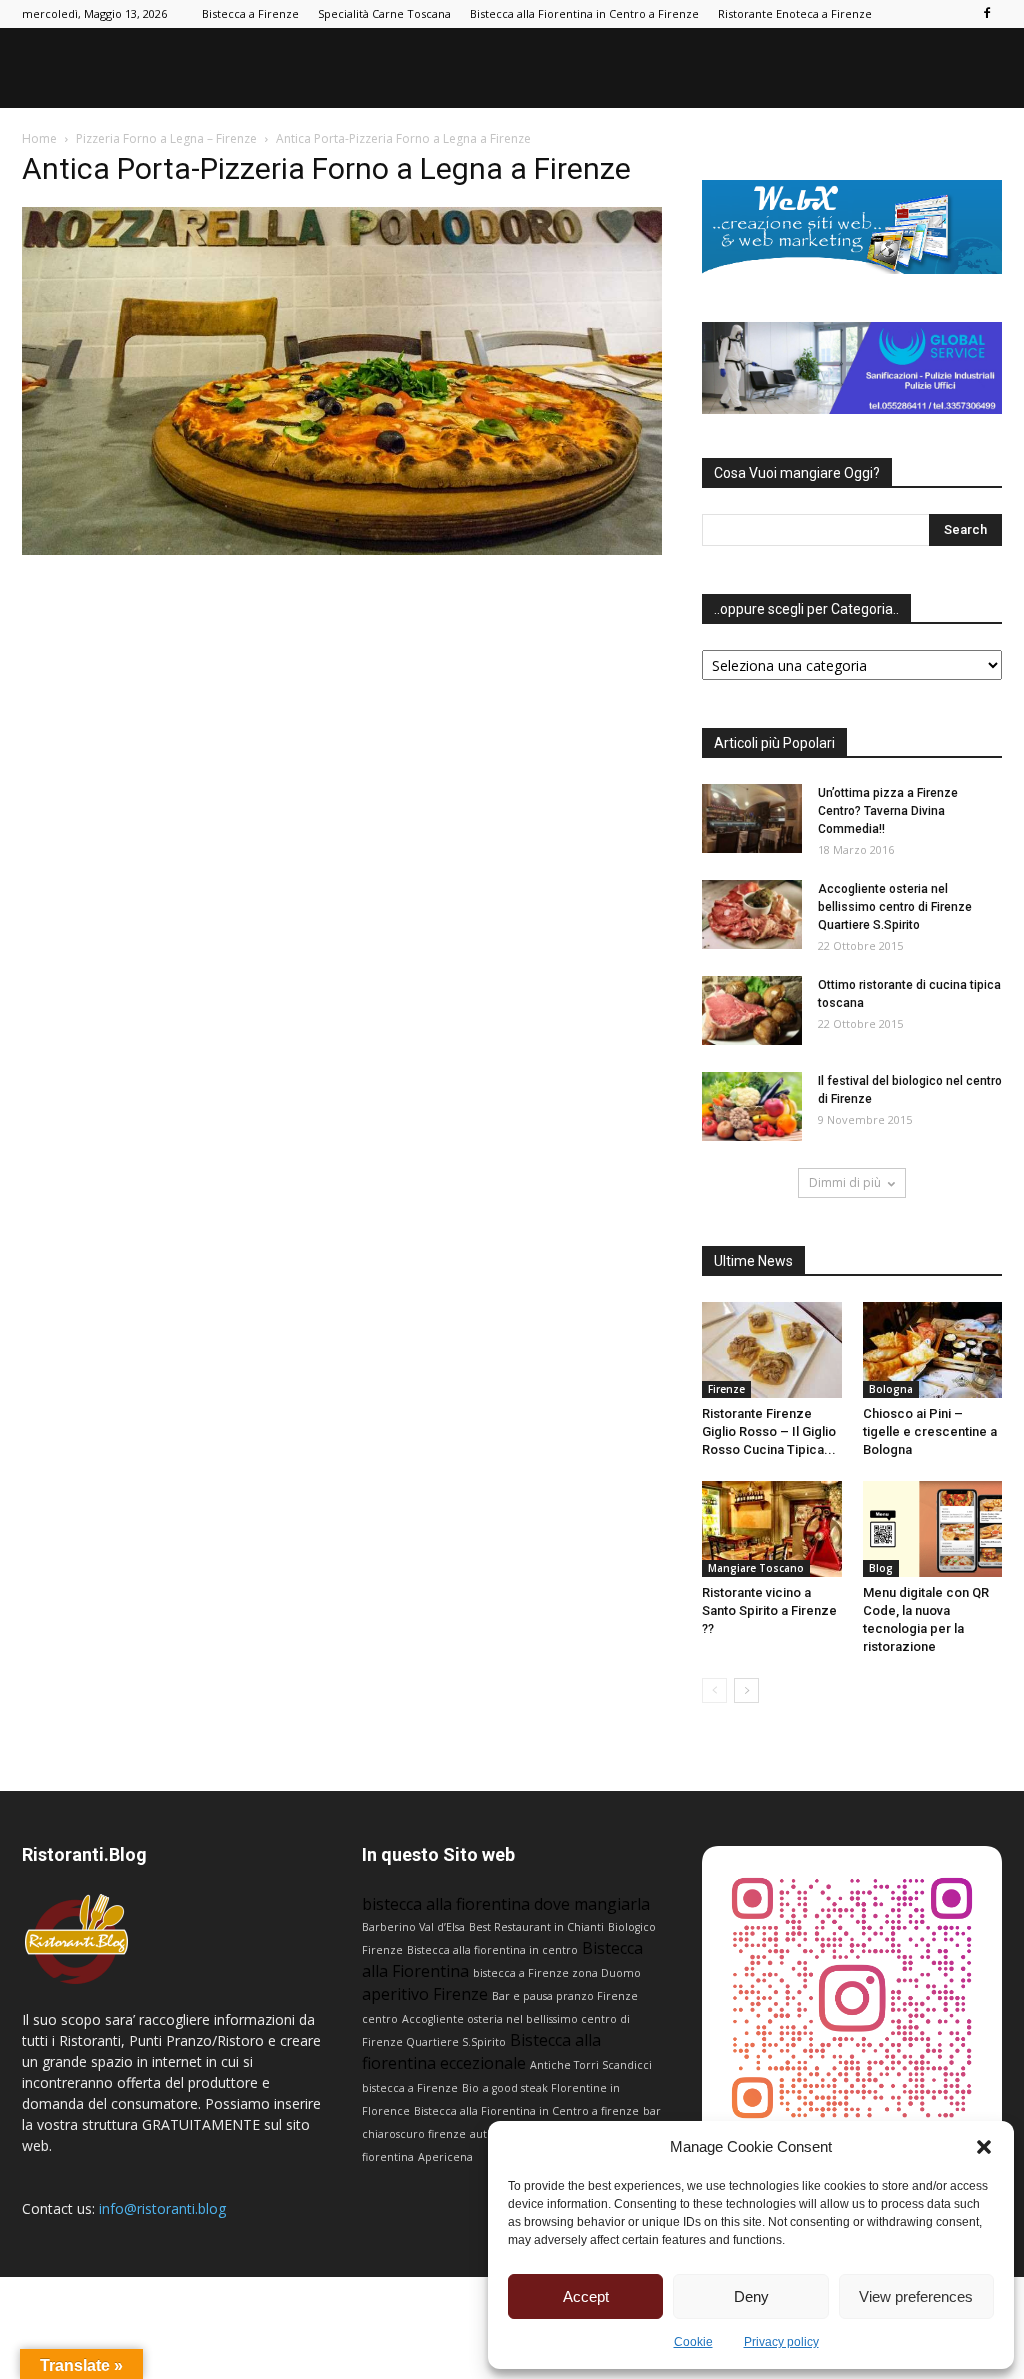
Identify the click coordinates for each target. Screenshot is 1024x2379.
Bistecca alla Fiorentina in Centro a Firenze (584, 13)
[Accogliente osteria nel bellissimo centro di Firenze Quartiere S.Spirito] (752, 914)
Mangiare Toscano (756, 1568)
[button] (984, 2147)
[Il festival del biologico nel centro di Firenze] (752, 1106)
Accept (586, 2296)
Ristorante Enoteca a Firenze (795, 13)
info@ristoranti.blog (162, 2208)
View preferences (916, 2296)
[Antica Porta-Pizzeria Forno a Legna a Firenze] (342, 550)
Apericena (445, 2157)
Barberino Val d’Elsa (413, 1927)
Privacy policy (781, 2342)
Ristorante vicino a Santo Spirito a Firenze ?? (769, 1610)
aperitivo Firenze (425, 1994)
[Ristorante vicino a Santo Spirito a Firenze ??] (772, 1529)
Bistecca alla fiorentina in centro (492, 1950)
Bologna (891, 1389)
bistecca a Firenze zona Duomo (557, 1973)
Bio (470, 2088)
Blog (881, 1568)
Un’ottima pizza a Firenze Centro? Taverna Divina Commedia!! (888, 811)
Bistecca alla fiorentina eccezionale (481, 2051)
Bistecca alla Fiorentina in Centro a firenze (526, 2111)
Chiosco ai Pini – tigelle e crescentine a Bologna (930, 1431)
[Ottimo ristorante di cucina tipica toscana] (752, 1010)
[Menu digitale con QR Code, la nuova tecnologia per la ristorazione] (933, 1529)
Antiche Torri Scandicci (591, 2065)
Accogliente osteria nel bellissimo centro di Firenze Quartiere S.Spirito (895, 907)
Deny (751, 2296)
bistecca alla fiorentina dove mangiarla (506, 1904)
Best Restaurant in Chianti (536, 1927)
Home (39, 138)
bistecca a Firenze (410, 2088)
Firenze (726, 1389)
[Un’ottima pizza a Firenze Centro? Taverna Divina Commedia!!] (752, 818)
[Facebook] (987, 14)
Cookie (693, 2342)
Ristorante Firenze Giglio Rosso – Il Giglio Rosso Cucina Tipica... (769, 1431)
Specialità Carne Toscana (384, 13)
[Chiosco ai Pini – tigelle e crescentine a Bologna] (933, 1350)
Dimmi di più (845, 1182)
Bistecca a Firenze (250, 13)
